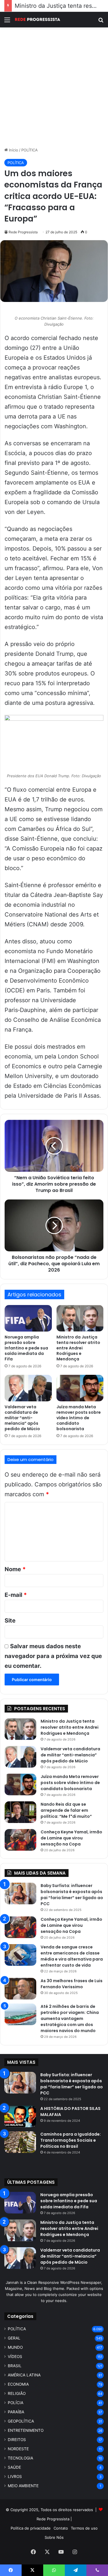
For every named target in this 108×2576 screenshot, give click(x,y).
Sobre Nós (54, 2537)
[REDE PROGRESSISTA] (37, 20)
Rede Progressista (23, 232)
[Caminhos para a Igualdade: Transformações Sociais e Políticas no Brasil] (20, 2142)
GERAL (14, 2338)
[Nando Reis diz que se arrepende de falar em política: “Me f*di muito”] (20, 1812)
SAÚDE (14, 2467)
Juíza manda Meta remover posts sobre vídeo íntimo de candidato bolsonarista (79, 1418)
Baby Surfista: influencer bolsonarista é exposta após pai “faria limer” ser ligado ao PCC (72, 1895)
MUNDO (15, 2347)
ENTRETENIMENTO (26, 2430)
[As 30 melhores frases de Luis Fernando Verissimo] (20, 1989)
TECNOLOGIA (20, 2458)
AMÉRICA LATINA (24, 2375)
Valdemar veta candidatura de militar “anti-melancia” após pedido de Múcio (22, 1418)
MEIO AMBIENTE (23, 2486)
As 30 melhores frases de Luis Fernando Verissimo (72, 1984)
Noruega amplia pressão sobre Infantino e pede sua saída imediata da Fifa (26, 1348)
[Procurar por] (101, 22)
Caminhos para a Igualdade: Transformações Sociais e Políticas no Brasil (71, 2140)
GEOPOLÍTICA (21, 2421)
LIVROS (15, 2477)
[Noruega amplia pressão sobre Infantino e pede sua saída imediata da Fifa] (28, 1318)
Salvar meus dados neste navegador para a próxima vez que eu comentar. (53, 1656)
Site (10, 1621)
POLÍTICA (30, 150)
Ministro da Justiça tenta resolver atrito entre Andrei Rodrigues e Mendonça (78, 1348)
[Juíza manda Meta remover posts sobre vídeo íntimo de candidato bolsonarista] (80, 1388)
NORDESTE (18, 2449)
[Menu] (7, 22)
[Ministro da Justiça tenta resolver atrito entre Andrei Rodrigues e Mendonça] (80, 1318)
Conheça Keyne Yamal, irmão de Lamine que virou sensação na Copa (71, 1838)
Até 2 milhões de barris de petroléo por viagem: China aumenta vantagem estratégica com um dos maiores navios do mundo (70, 2019)
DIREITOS (17, 2440)
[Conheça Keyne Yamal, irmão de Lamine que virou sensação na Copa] (20, 1840)
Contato (61, 2528)
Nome (15, 1569)
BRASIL (15, 2366)
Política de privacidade (31, 2528)
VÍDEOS (15, 2357)
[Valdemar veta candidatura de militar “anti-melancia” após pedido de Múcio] (28, 1388)
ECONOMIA (18, 2384)
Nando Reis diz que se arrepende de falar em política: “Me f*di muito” (66, 1810)
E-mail (16, 1595)
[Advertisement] (54, 87)
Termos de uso (84, 2528)
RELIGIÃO (17, 2393)
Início (13, 150)
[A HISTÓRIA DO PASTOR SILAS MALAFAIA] (20, 2116)
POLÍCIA (16, 2403)
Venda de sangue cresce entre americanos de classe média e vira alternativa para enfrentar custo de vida (72, 1956)
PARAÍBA (16, 2412)
